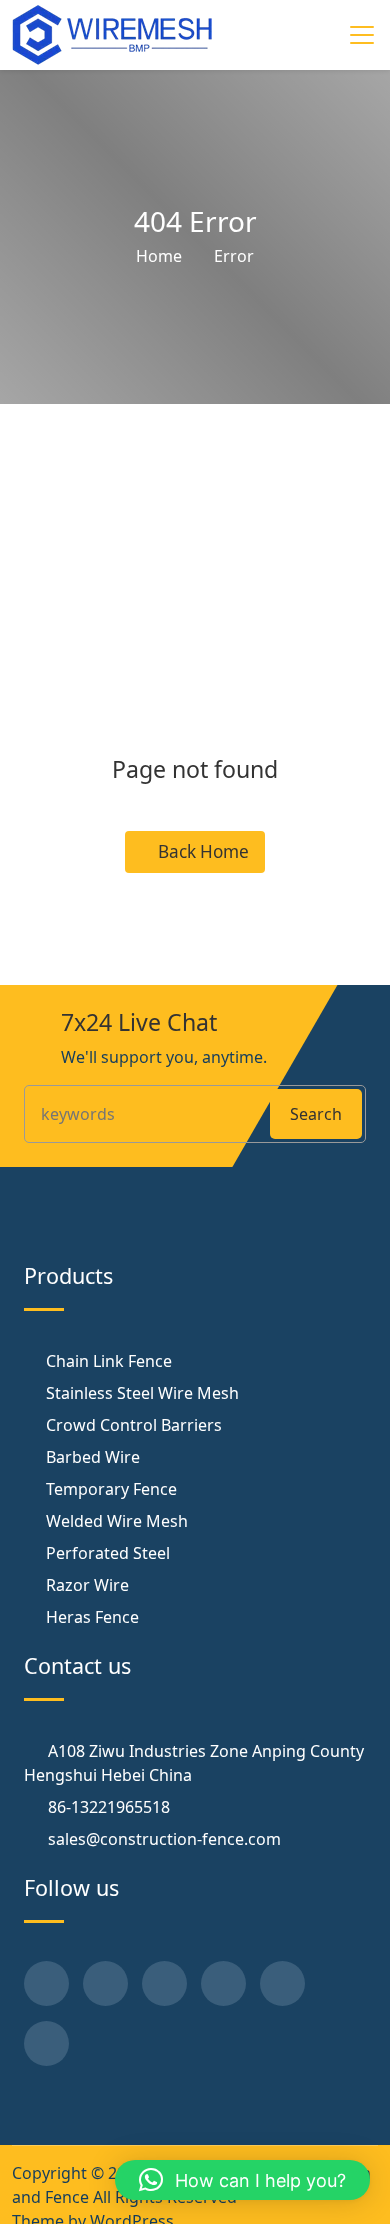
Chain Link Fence (109, 1361)
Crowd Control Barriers (134, 1425)
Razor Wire (87, 1585)
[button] (242, 2180)
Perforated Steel (108, 1553)
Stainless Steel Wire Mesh (142, 1393)
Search (316, 1114)
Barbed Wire (93, 1457)
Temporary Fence (111, 1489)
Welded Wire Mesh (117, 1521)
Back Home (201, 851)
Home (159, 256)
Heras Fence (92, 1617)
